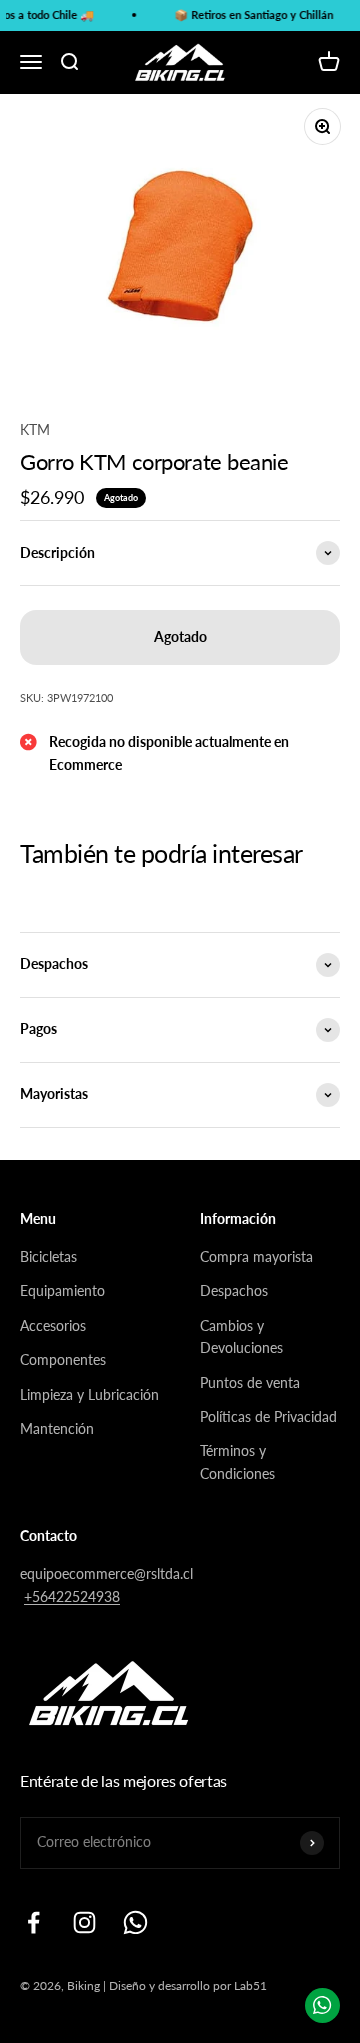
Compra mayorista (256, 1256)
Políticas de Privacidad (268, 1416)
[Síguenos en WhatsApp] (135, 1922)
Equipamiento (62, 1290)
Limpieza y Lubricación (89, 1394)
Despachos (234, 1290)
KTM (35, 429)
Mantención (57, 1428)
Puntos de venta (250, 1382)
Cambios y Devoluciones (241, 1336)
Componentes (63, 1359)
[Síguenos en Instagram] (84, 1922)
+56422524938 (72, 1596)
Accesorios (53, 1325)
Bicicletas (48, 1256)
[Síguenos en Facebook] (33, 1922)
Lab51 (250, 1985)
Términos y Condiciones (237, 1461)
